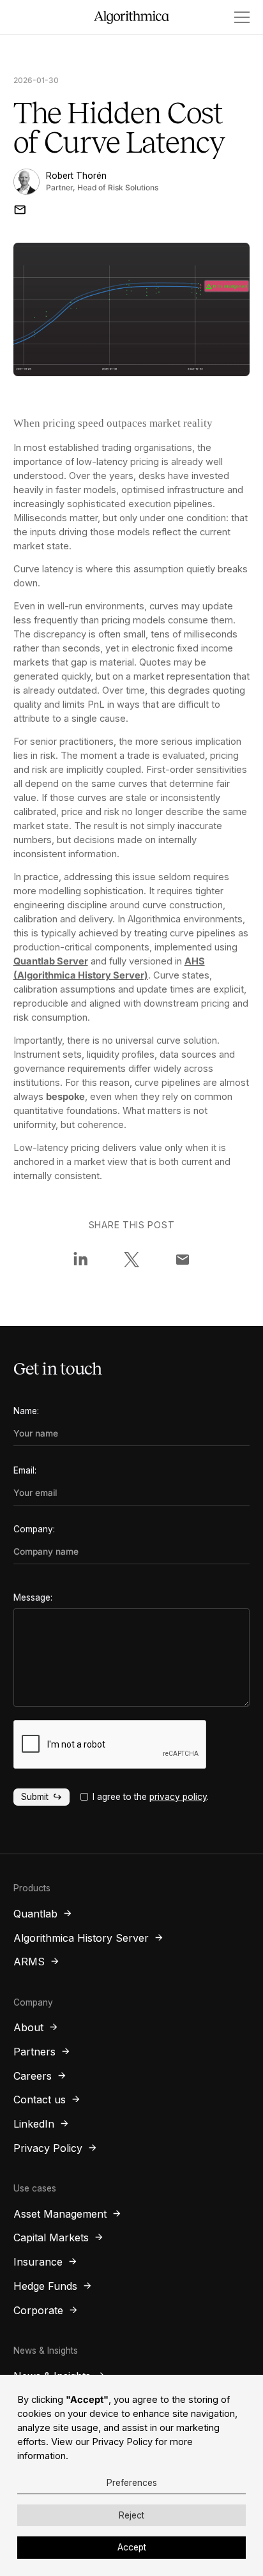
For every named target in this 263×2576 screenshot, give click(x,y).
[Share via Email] (183, 1260)
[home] (132, 18)
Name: (26, 1411)
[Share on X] (131, 1260)
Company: (34, 1529)
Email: (25, 1470)
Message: (33, 1597)
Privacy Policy (122, 2442)
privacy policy (178, 1797)
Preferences (132, 2483)
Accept (132, 2547)
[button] (237, 17)
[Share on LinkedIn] (80, 1260)
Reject (131, 2515)
